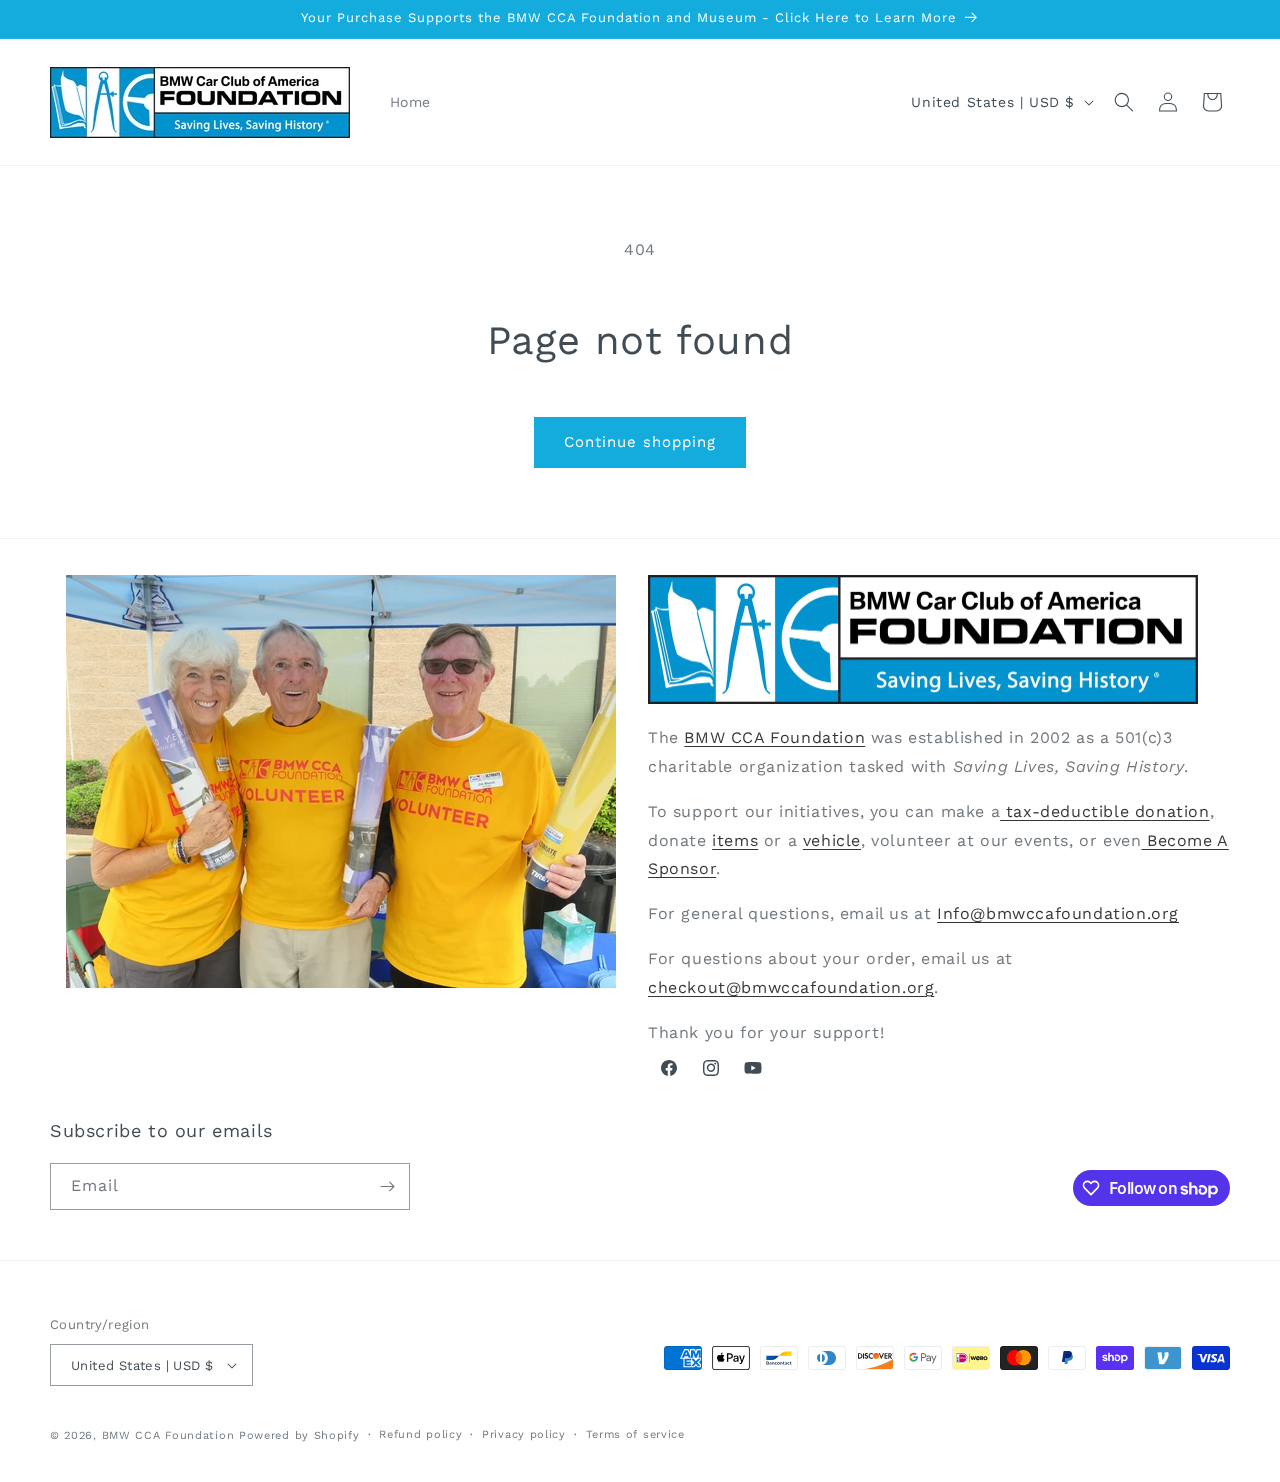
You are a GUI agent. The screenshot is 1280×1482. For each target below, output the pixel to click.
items (735, 840)
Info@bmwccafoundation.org (1058, 913)
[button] (1124, 102)
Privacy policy (524, 1434)
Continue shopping (640, 442)
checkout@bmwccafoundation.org (791, 987)
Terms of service (635, 1434)
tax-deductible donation (1104, 811)
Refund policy (420, 1434)
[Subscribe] (387, 1186)
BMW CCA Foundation (774, 737)
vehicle (832, 840)
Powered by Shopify (299, 1435)
